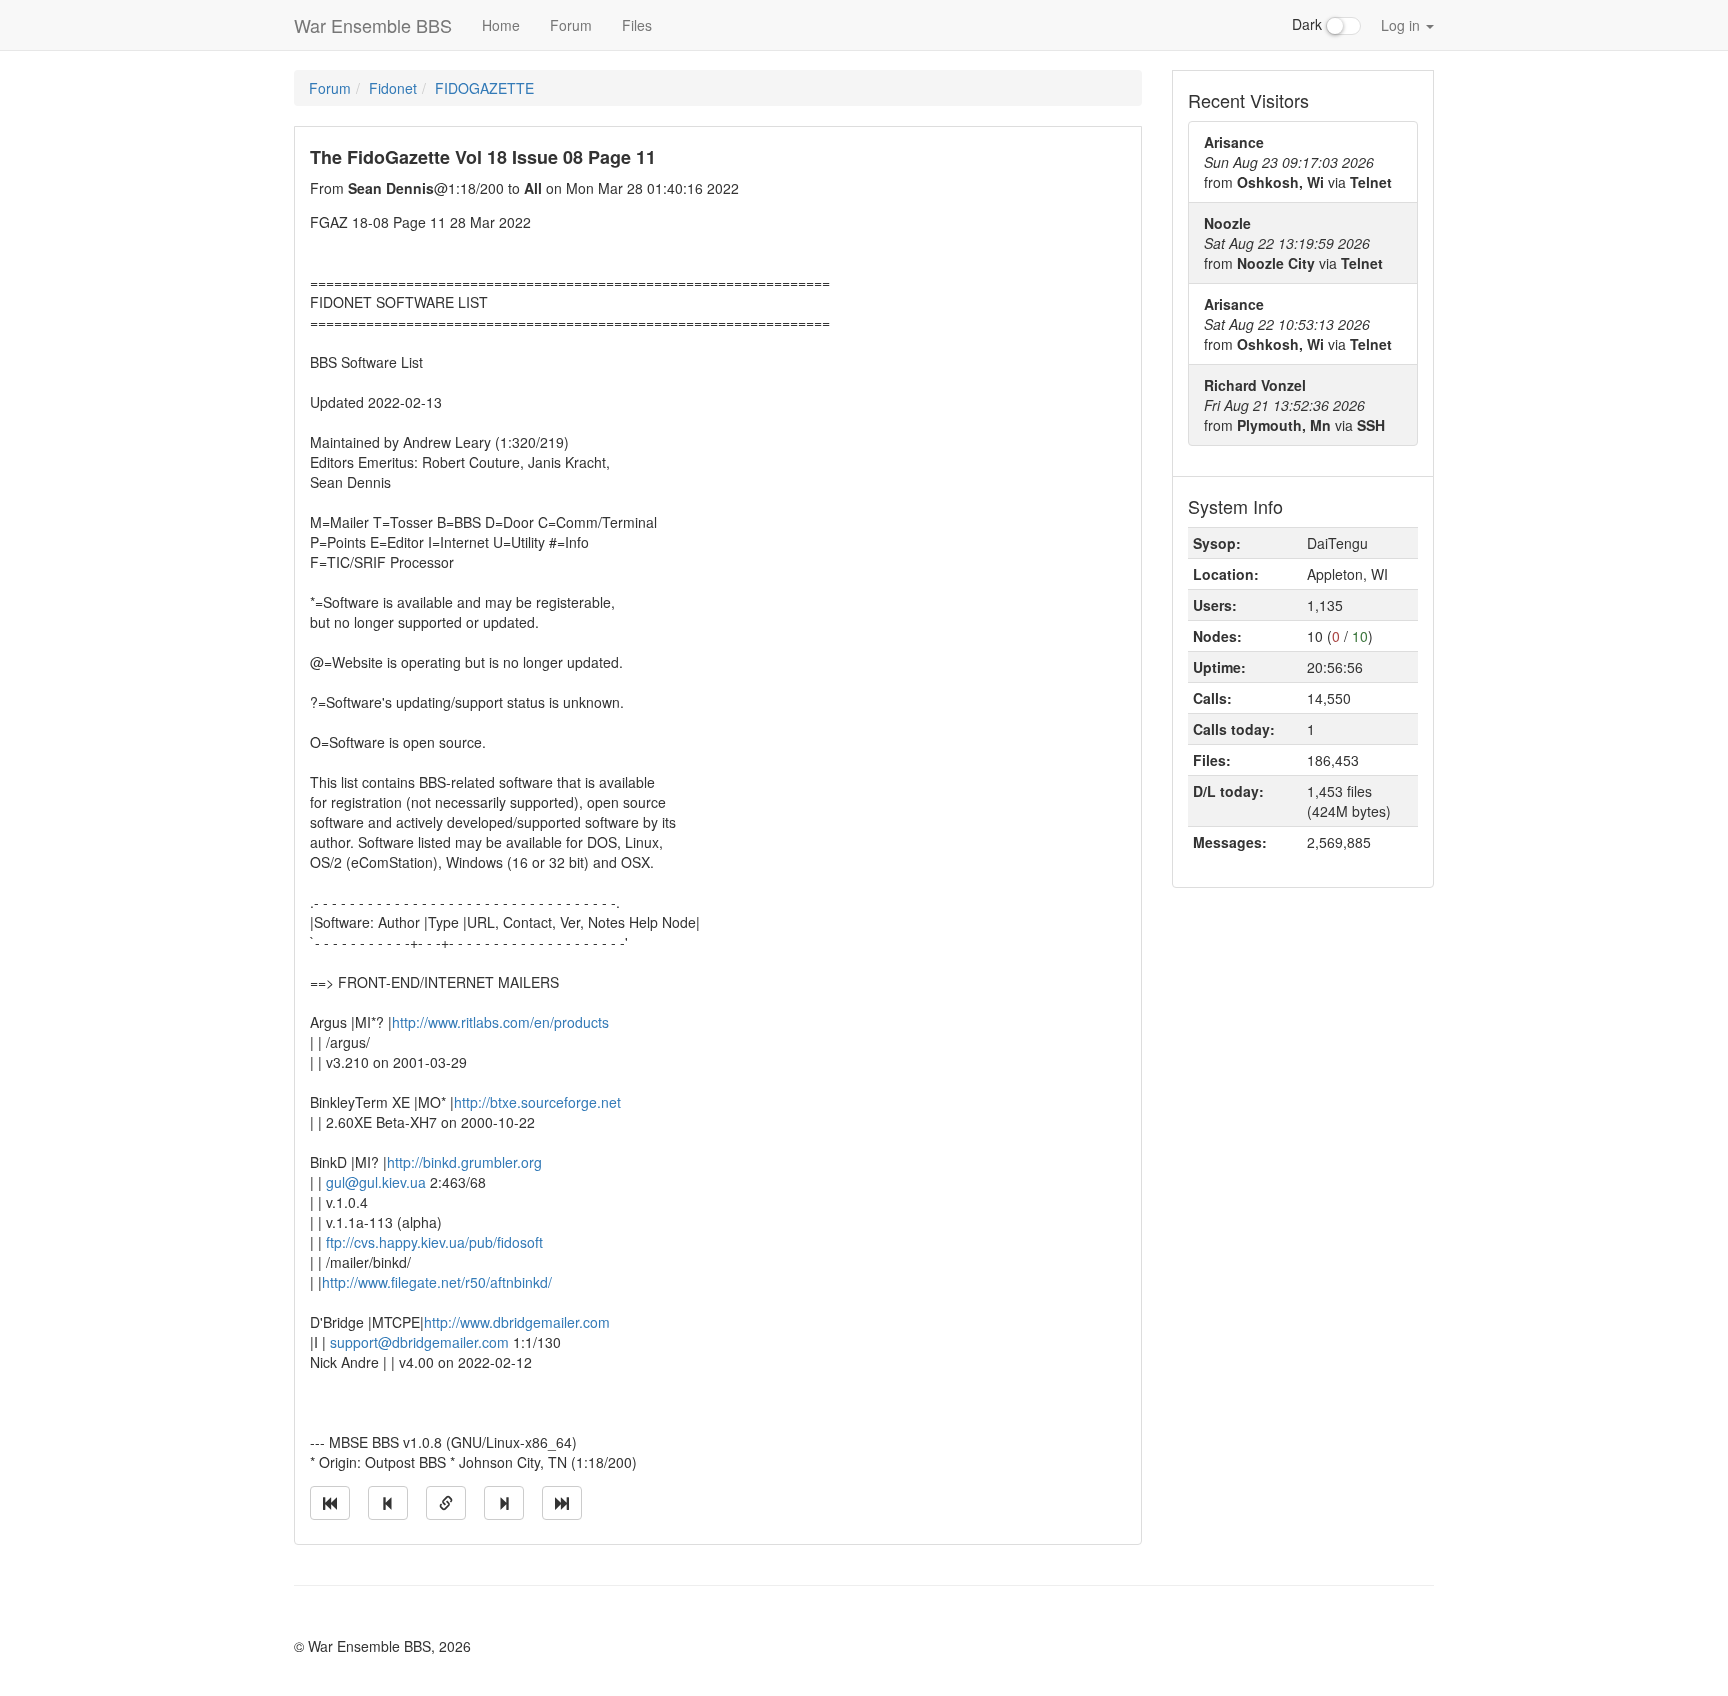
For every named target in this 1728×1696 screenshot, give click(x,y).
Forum (571, 25)
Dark (1309, 24)
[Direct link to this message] (446, 1503)
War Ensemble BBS (373, 25)
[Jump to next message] (504, 1503)
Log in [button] (1402, 25)
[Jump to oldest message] (330, 1503)
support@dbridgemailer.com (419, 1342)
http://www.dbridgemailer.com (517, 1322)
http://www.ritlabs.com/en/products (500, 1022)
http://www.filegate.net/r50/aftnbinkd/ (437, 1282)
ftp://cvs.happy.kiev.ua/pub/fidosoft (434, 1242)
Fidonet (393, 88)
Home (501, 25)
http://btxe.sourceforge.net (537, 1102)
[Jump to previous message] (388, 1503)
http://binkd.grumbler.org (464, 1162)
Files (637, 25)
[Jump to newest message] (562, 1503)
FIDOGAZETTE (484, 88)
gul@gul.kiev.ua (376, 1182)
